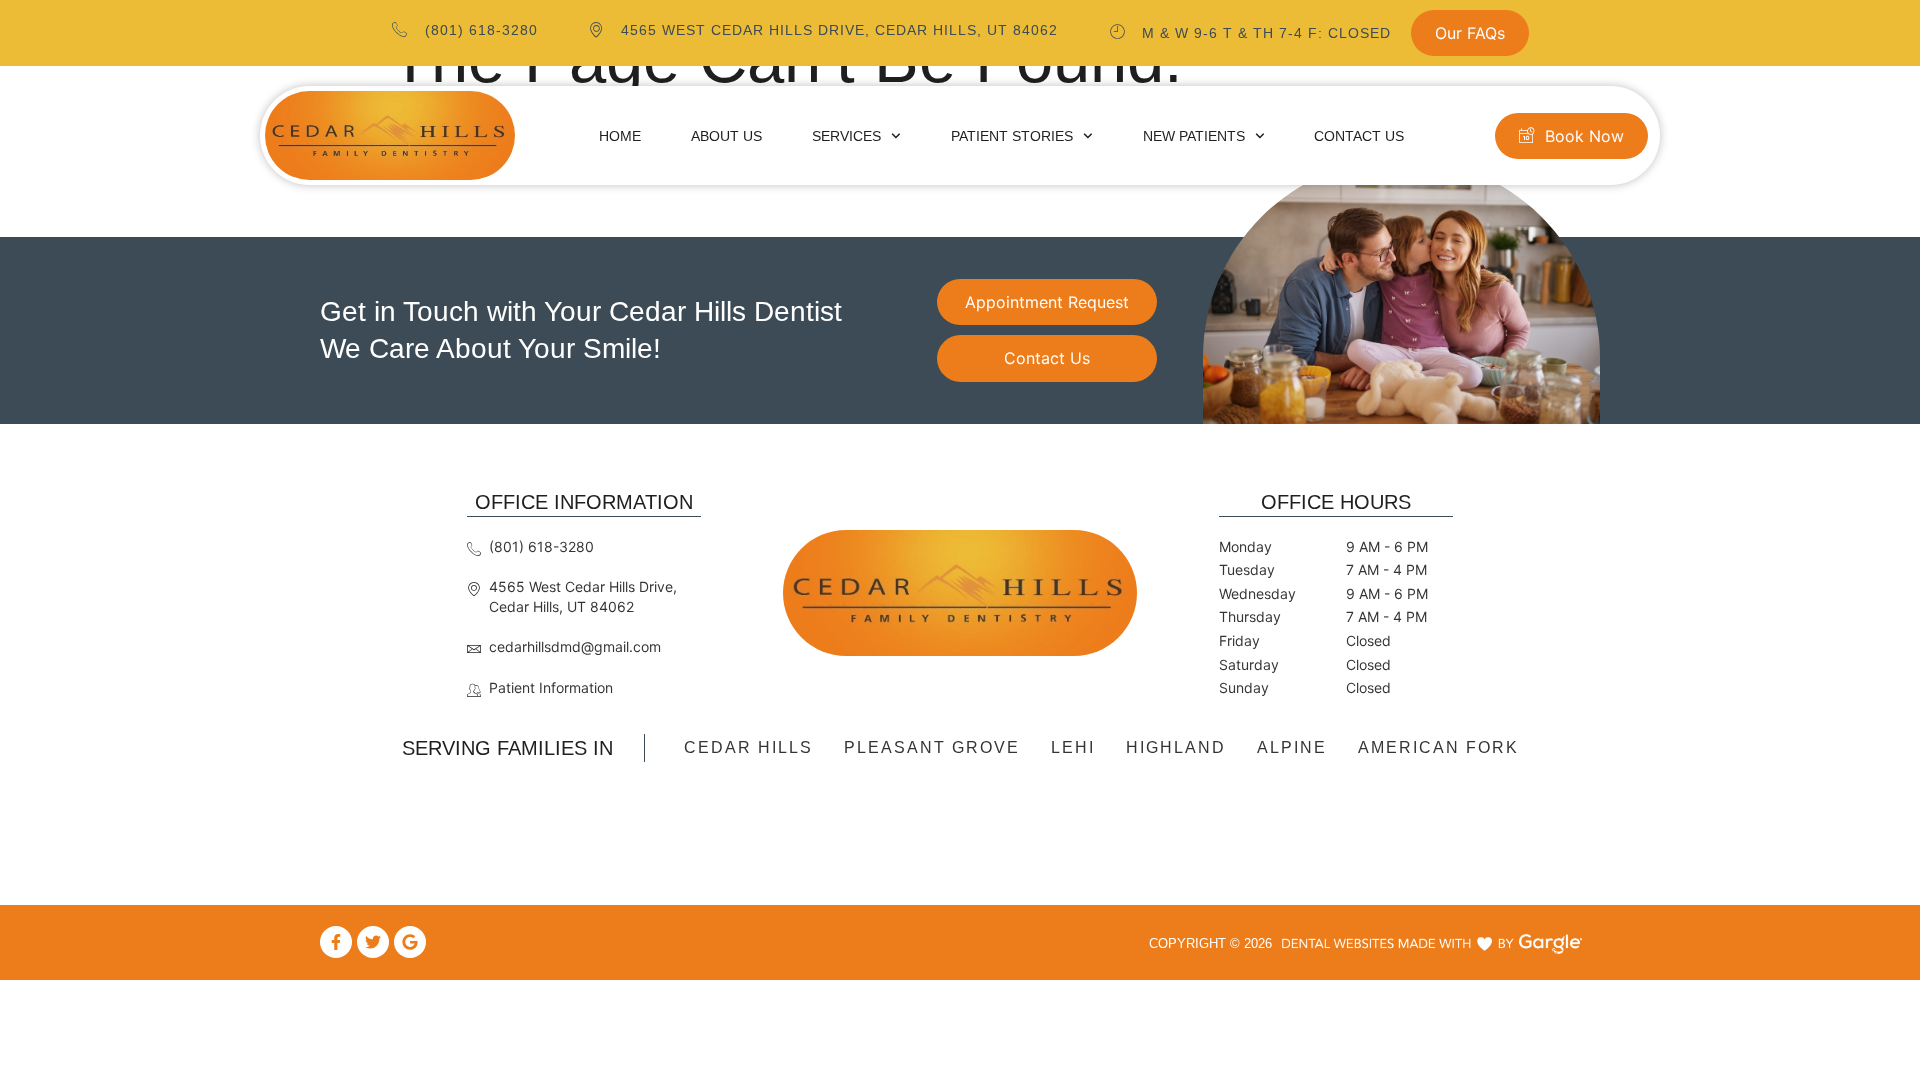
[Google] (410, 942)
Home (620, 136)
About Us (726, 136)
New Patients (1194, 136)
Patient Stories (1012, 136)
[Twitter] (373, 942)
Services (846, 136)
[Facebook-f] (336, 942)
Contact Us (1359, 136)
